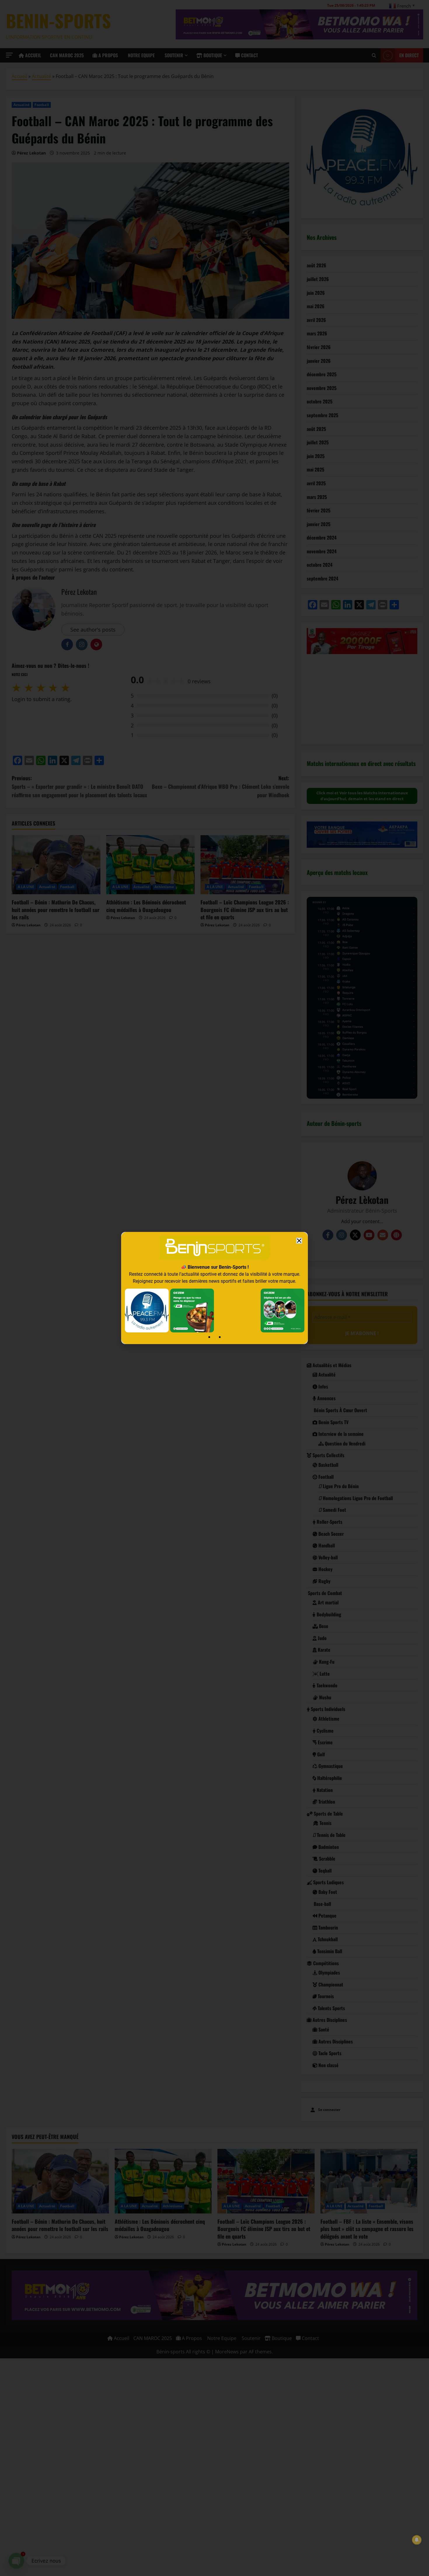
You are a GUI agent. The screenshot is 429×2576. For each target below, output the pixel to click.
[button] (299, 1241)
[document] (214, 1288)
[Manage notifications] (417, 2540)
